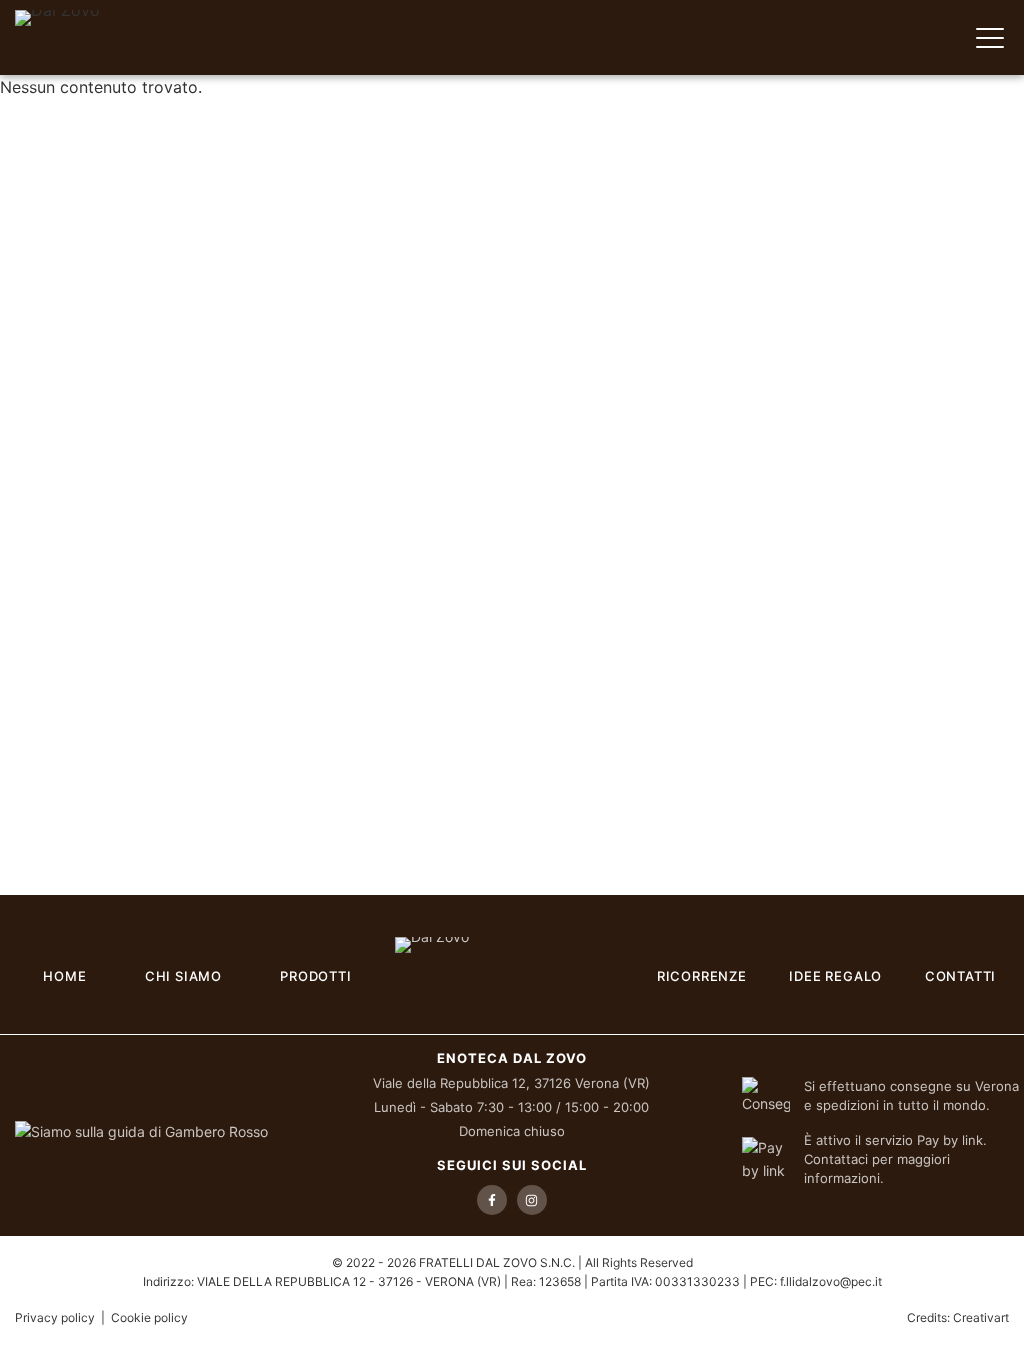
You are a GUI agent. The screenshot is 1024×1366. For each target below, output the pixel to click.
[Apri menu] (990, 38)
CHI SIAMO (183, 976)
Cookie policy (149, 1317)
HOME (64, 976)
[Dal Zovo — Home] (97, 37)
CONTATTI (960, 976)
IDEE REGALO (835, 976)
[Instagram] (532, 1200)
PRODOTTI (315, 976)
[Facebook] (492, 1200)
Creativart (981, 1317)
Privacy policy (55, 1317)
